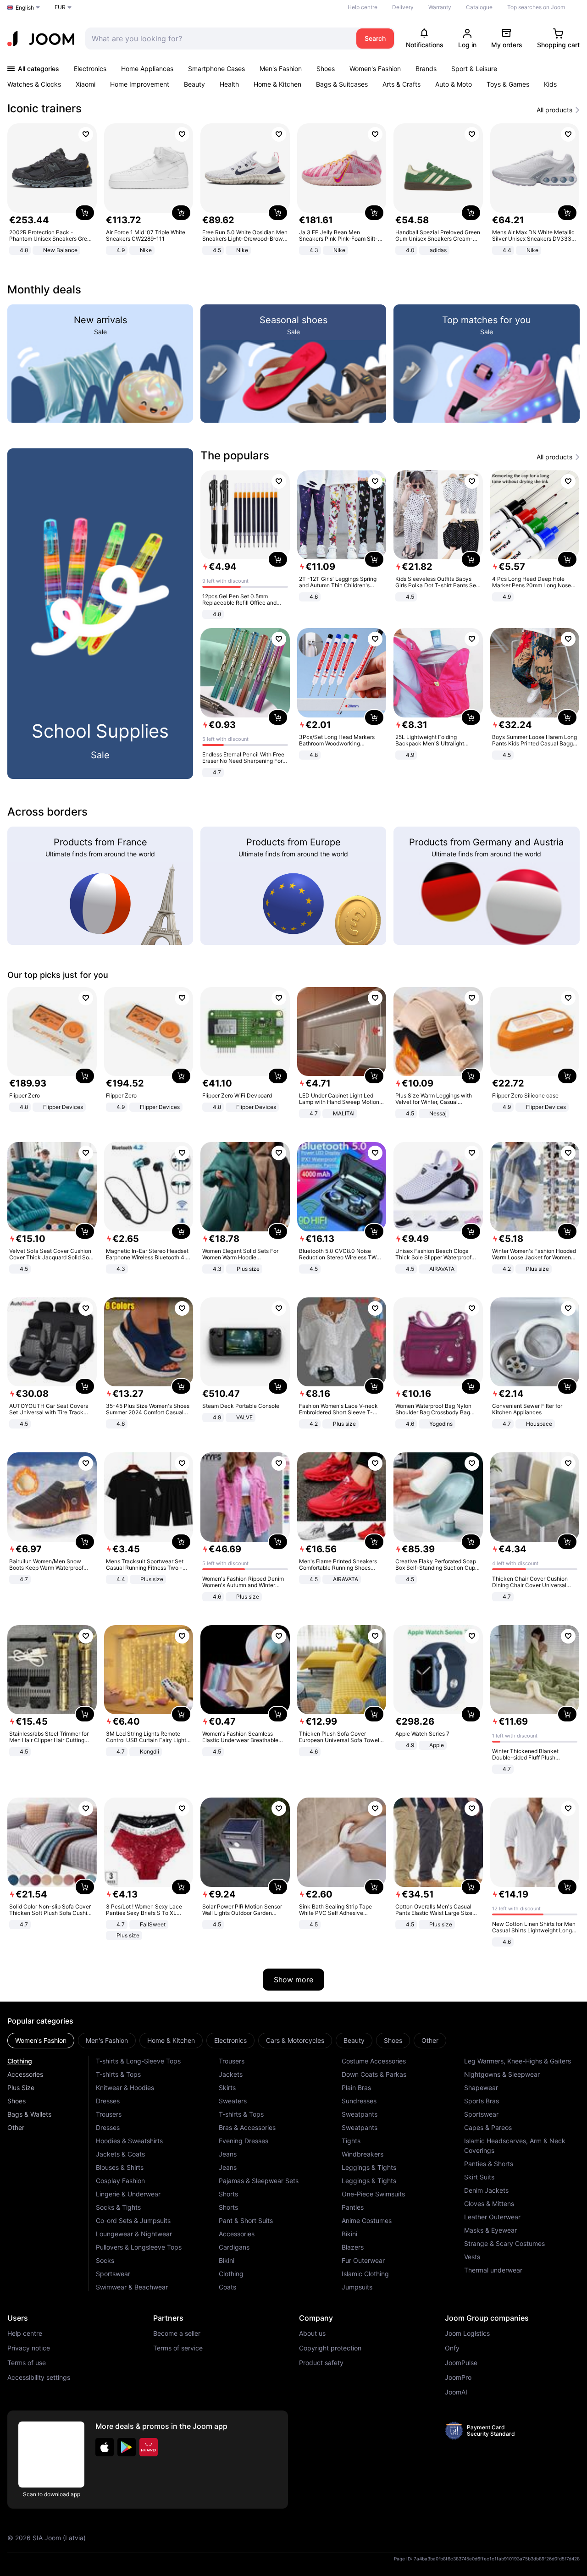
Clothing (20, 2061)
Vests (472, 2257)
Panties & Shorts (489, 2164)
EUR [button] (60, 7)
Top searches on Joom (536, 7)
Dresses (108, 2101)
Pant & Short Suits (246, 2220)
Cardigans (234, 2247)
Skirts (227, 2088)
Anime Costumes (367, 2220)
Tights (351, 2141)
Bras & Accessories (247, 2127)
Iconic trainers (44, 108)
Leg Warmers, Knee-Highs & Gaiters (518, 2061)
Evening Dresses (244, 2141)
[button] (105, 2447)
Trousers (109, 2114)
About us (312, 2333)
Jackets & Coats (120, 2154)
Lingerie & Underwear (128, 2194)
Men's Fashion (281, 69)
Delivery (403, 7)
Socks (105, 2260)
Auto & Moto (454, 84)
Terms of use (27, 2363)
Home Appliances (147, 69)
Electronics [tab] (230, 2040)
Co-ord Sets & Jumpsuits (133, 2220)
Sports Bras (482, 2101)
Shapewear (481, 2088)
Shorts (228, 2194)
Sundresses (359, 2101)
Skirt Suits (479, 2177)
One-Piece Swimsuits (373, 2194)
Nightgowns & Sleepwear (502, 2074)
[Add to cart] (85, 213)
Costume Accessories (374, 2061)
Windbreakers (363, 2154)
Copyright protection (330, 2348)
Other (16, 2127)
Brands (426, 69)
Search (375, 38)
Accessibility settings (39, 2377)
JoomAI (456, 2392)
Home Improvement (140, 84)
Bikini (227, 2260)
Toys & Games (508, 84)
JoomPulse (461, 2363)
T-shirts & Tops (118, 2074)
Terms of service (178, 2348)
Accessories (25, 2074)
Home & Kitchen (277, 84)
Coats (227, 2287)
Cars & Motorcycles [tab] (295, 2040)
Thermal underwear (493, 2270)
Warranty (440, 7)
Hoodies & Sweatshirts (129, 2141)
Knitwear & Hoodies (125, 2088)
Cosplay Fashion (120, 2181)
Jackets (231, 2074)
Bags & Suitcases (342, 84)
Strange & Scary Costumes (504, 2243)
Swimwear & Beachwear (132, 2287)
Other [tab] (430, 2040)
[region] (293, 190)
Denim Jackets (486, 2190)
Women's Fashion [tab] (41, 2040)
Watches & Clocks (34, 84)
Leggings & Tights (369, 2167)
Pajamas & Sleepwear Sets (259, 2181)
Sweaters (233, 2101)
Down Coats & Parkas (374, 2074)
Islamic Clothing (365, 2274)
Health (229, 84)
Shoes (326, 69)
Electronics (90, 69)
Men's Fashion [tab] (107, 2040)
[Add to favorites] (86, 134)
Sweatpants (360, 2114)
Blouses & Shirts (120, 2167)
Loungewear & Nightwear (134, 2234)
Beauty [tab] (354, 2040)
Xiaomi (86, 84)
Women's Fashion (375, 69)
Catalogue (479, 7)
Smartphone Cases (216, 69)
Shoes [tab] (393, 2040)
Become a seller (177, 2333)
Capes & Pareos (488, 2127)
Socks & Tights (118, 2207)
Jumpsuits (357, 2287)
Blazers (353, 2247)
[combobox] (219, 39)
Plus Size (21, 2088)
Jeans (228, 2154)
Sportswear (113, 2274)
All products (554, 110)
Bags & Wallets (29, 2114)
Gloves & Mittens (489, 2204)
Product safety (321, 2363)
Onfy (452, 2348)
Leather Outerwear (492, 2217)
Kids (550, 84)
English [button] (25, 8)
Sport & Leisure (474, 69)
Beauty (194, 84)
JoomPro (458, 2377)
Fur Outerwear (363, 2260)
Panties (353, 2207)
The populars (235, 455)
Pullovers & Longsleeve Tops (139, 2247)
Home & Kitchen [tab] (171, 2040)
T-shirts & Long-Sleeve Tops (138, 2061)
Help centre (363, 7)
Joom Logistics (467, 2333)
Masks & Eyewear (490, 2230)
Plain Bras (356, 2088)
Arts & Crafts (401, 84)
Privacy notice (29, 2348)
